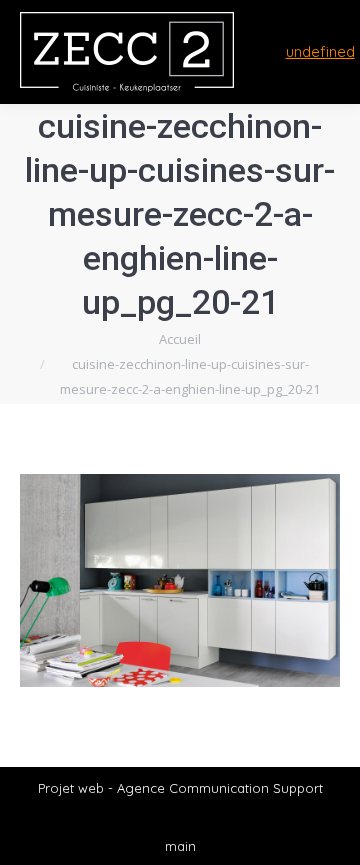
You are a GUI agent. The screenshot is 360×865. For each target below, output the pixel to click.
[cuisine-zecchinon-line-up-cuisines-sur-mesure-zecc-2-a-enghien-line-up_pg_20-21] (180, 580)
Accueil (180, 339)
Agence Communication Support (220, 788)
